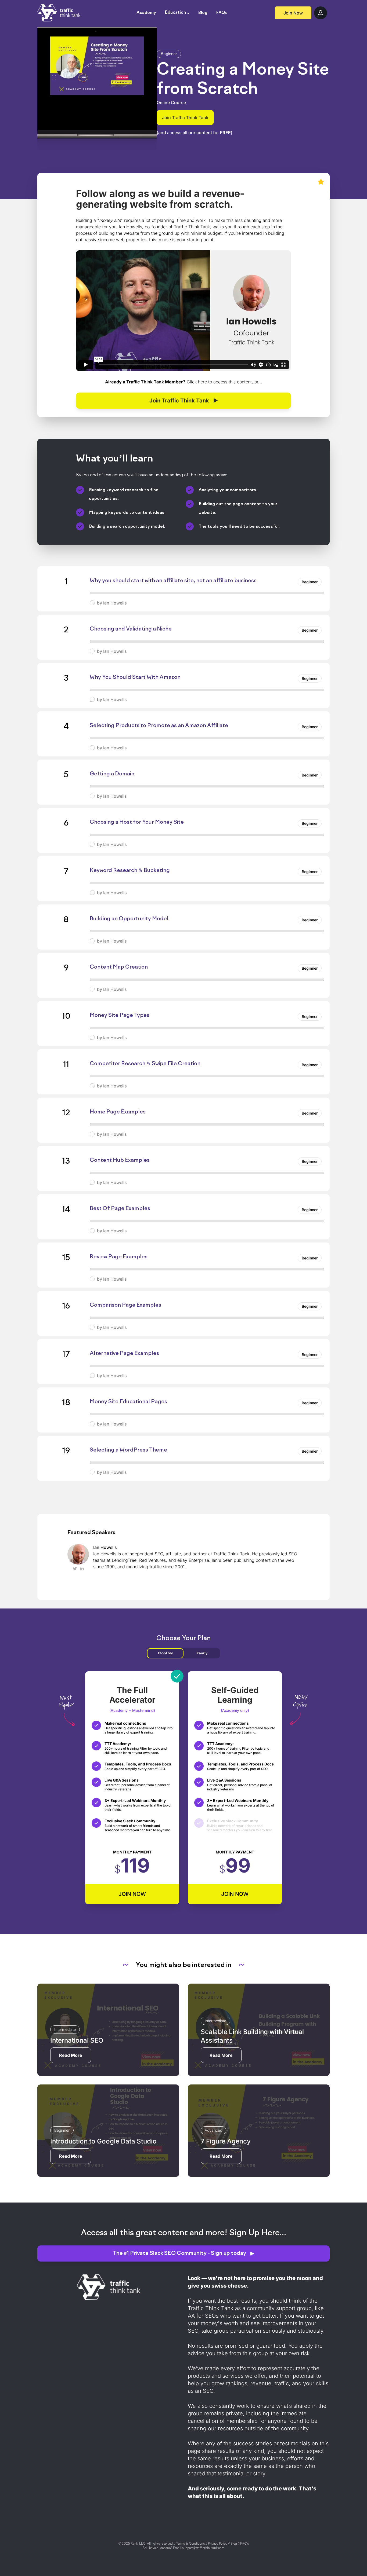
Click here (197, 382)
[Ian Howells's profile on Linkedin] (82, 1569)
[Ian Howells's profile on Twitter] (75, 1569)
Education (175, 13)
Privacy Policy (218, 2544)
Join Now (293, 13)
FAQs (222, 13)
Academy (146, 13)
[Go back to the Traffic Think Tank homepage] (59, 13)
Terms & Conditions (190, 2544)
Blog (203, 13)
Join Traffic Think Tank (185, 118)
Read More (71, 2055)
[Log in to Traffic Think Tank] (321, 13)
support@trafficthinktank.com (203, 2548)
